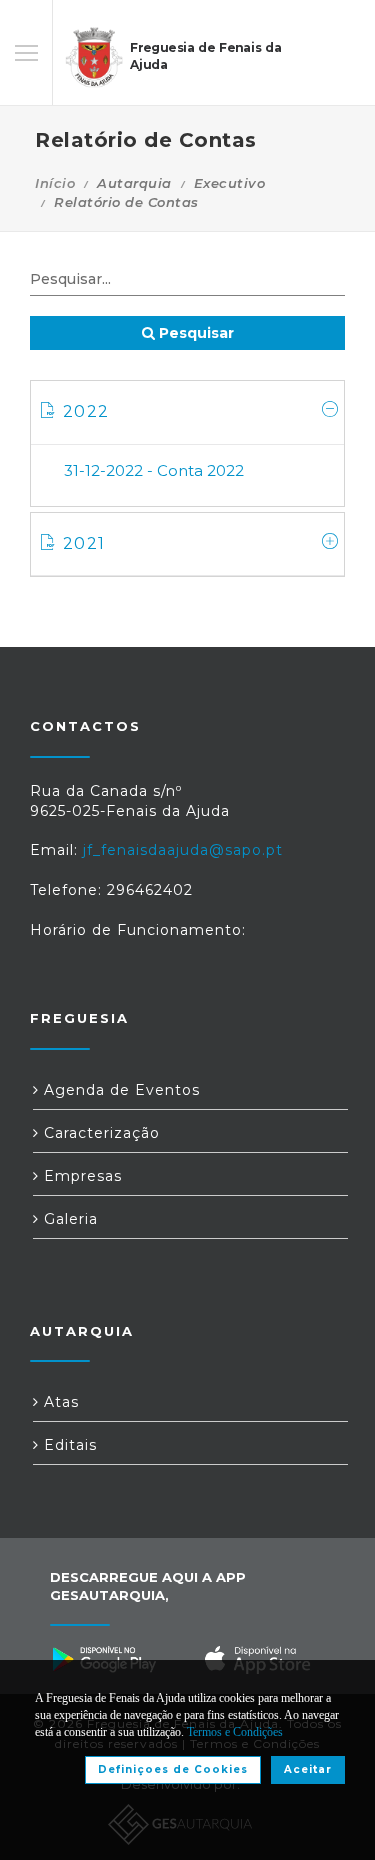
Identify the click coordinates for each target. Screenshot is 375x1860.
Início (55, 183)
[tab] (187, 412)
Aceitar (308, 1769)
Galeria (68, 1219)
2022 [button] (86, 411)
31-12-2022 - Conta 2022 (154, 470)
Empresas (80, 1176)
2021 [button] (84, 543)
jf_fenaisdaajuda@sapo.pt (183, 850)
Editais (68, 1445)
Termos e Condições (235, 1732)
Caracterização (99, 1133)
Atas (59, 1402)
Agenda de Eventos (119, 1090)
